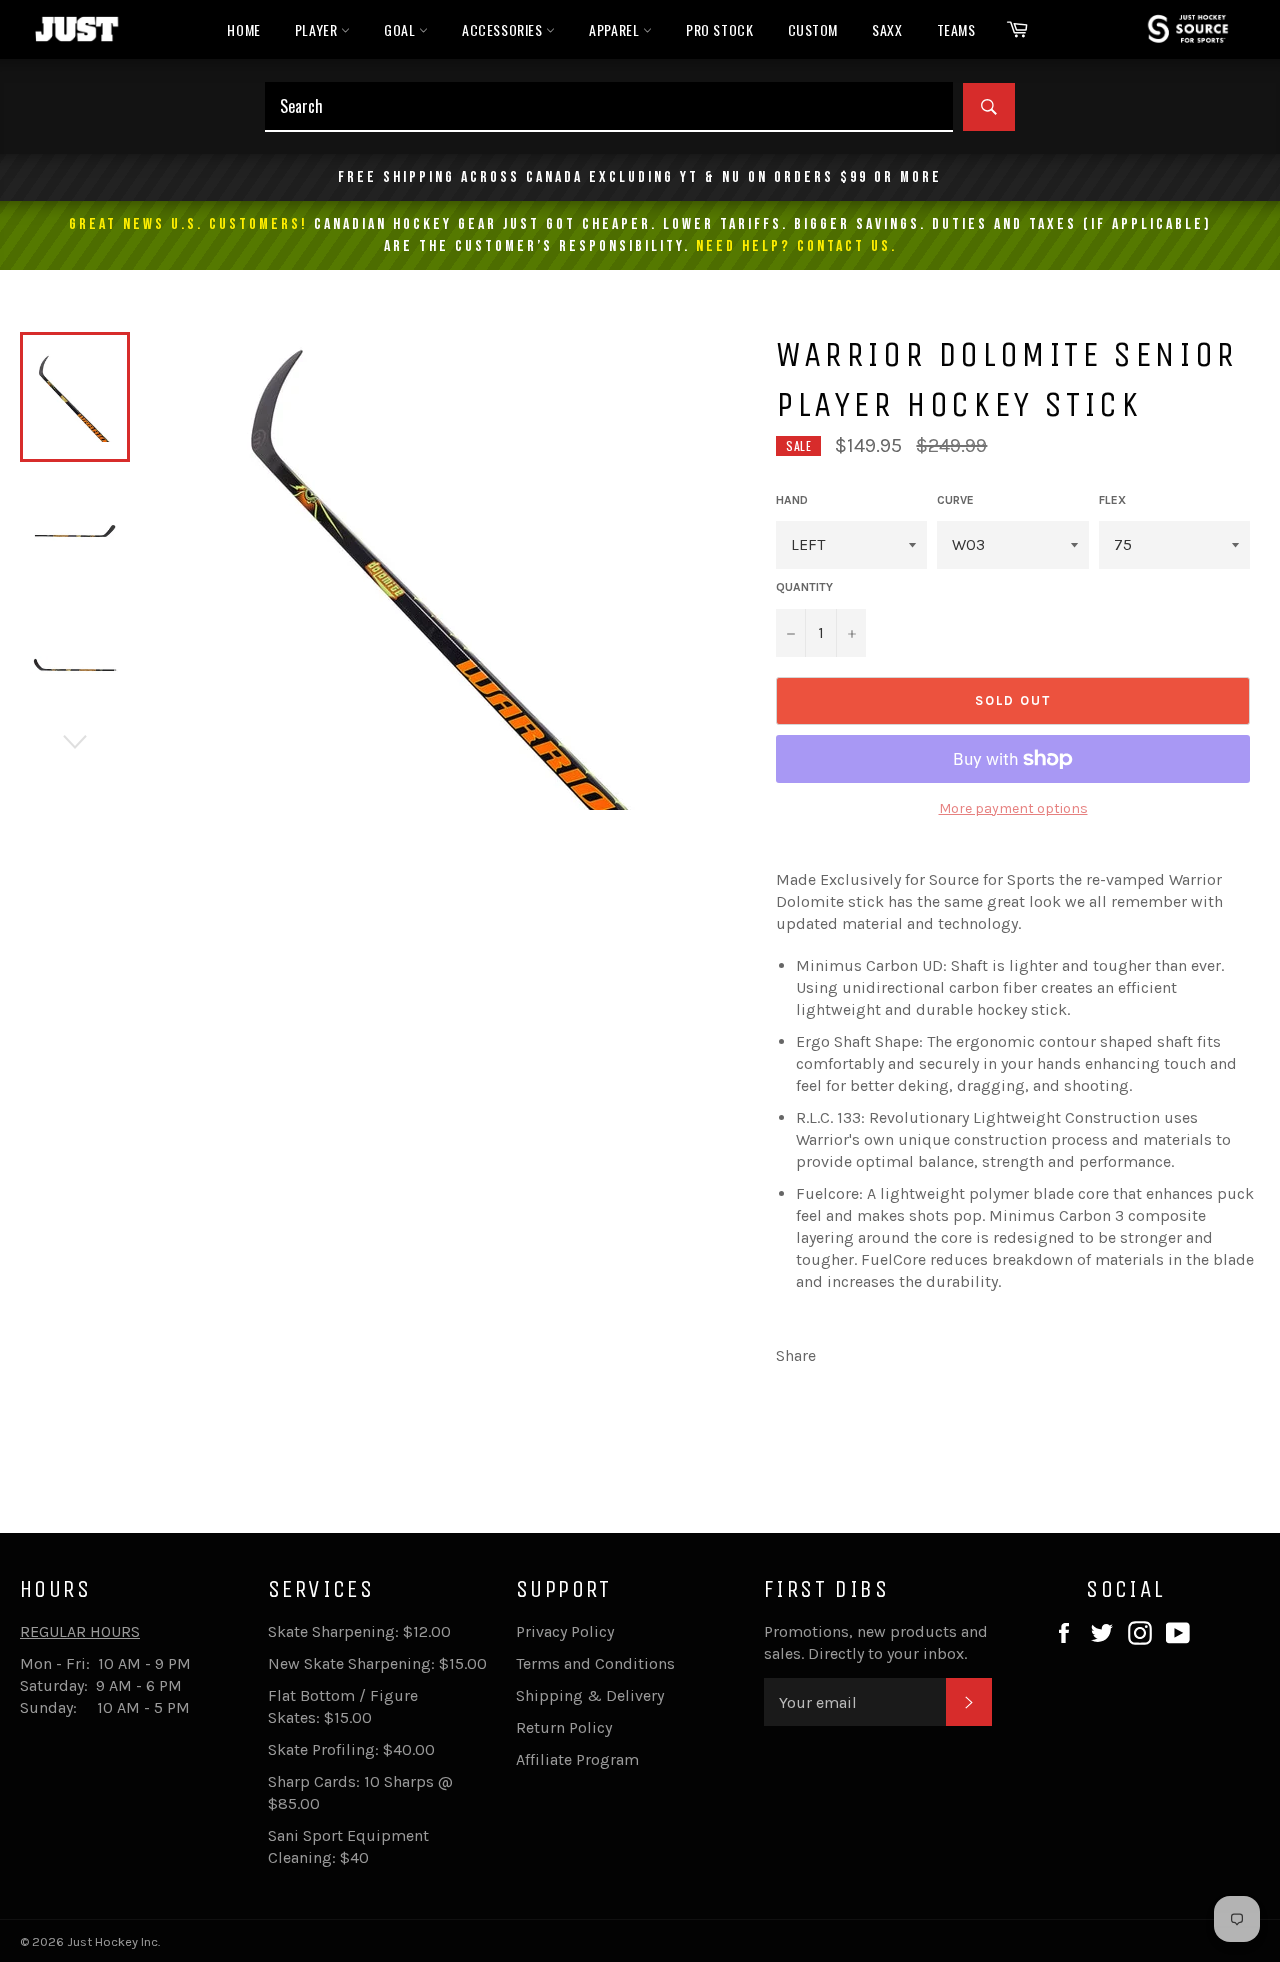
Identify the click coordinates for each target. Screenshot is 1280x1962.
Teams (956, 29)
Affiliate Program (577, 1759)
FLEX (1112, 500)
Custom (813, 29)
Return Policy (564, 1727)
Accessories (504, 29)
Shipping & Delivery (590, 1695)
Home (243, 29)
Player (318, 29)
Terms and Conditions (595, 1663)
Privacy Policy (565, 1631)
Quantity (804, 587)
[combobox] (609, 107)
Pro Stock (719, 29)
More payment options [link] (1013, 808)
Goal (401, 29)
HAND (792, 500)
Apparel (616, 29)
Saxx (887, 29)
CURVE (955, 500)
